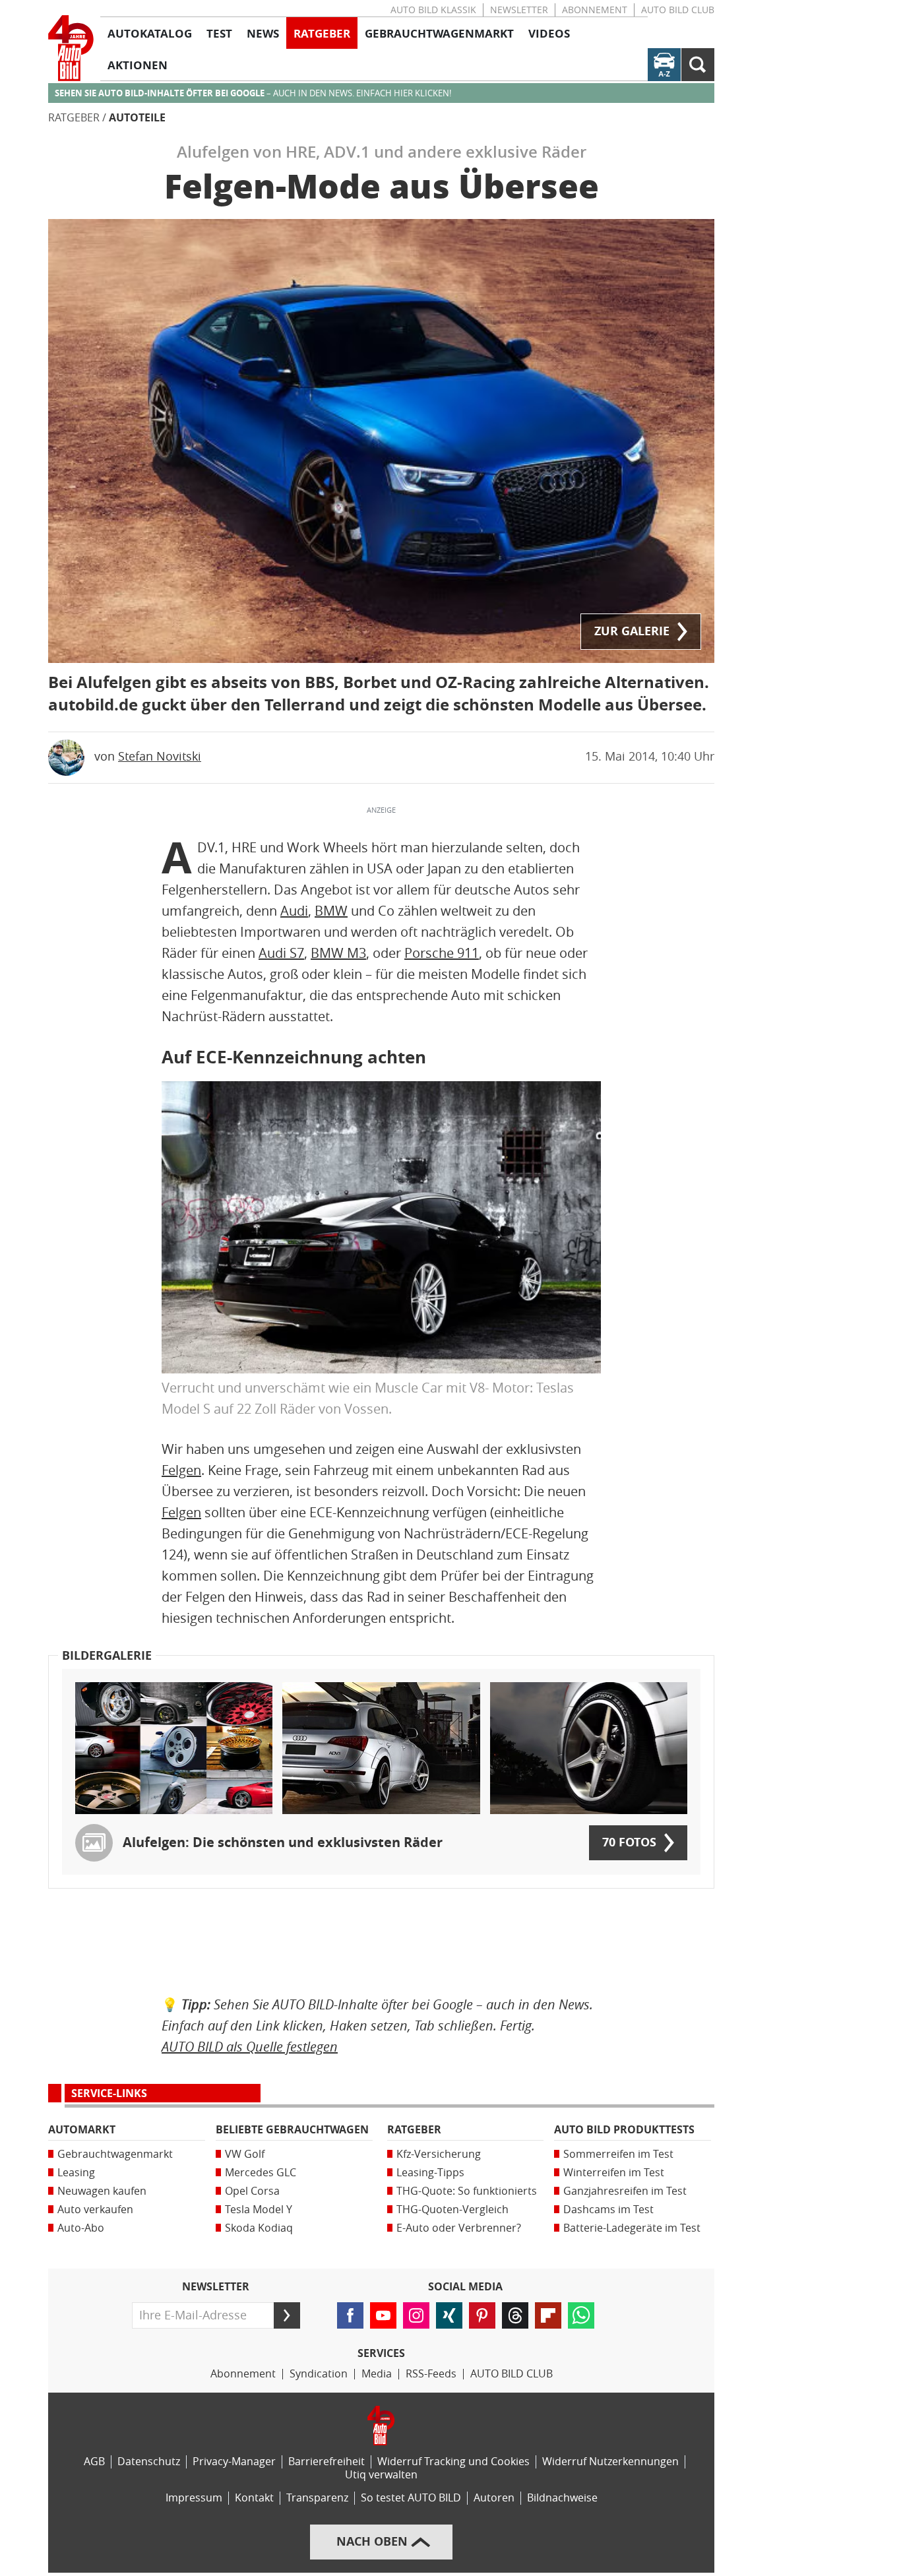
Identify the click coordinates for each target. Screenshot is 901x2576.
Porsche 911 (442, 953)
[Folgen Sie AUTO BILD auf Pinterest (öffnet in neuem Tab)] (482, 2315)
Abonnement (595, 10)
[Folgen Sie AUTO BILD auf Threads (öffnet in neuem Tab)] (515, 2315)
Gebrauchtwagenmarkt (115, 2154)
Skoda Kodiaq (259, 2228)
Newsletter (519, 10)
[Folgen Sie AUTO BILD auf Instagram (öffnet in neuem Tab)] (416, 2315)
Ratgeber (74, 118)
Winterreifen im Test (614, 2173)
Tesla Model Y (259, 2210)
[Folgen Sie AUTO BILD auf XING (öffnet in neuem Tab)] (449, 2315)
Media (377, 2374)
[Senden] (287, 2315)
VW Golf (245, 2154)
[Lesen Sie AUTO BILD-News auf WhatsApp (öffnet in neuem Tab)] (581, 2315)
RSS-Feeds (431, 2374)
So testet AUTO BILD (411, 2498)
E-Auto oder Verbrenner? (459, 2228)
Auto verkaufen (95, 2210)
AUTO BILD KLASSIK (433, 10)
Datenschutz (149, 2462)
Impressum (194, 2498)
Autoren (494, 2498)
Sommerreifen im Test (618, 2154)
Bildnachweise (562, 2498)
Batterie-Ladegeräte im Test (632, 2228)
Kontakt (254, 2498)
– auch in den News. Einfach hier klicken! (253, 93)
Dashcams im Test (608, 2210)
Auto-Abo (81, 2228)
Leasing (76, 2173)
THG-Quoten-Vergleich (452, 2210)
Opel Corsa (252, 2191)
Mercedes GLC (261, 2173)
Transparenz (317, 2498)
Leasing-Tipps (430, 2173)
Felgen (181, 1470)
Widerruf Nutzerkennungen (610, 2462)
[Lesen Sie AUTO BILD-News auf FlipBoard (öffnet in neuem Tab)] (548, 2315)
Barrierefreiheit (326, 2462)
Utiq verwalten (381, 2475)
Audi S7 (281, 953)
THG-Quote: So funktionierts (467, 2191)
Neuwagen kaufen (102, 2191)
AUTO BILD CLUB (678, 10)
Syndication (319, 2374)
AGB (94, 2462)
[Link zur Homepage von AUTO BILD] (71, 48)
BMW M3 (338, 953)
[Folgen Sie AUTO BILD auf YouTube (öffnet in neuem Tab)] (383, 2315)
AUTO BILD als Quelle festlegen (250, 2047)
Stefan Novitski (160, 757)
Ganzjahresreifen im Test (625, 2191)
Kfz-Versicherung (439, 2154)
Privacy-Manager (234, 2462)
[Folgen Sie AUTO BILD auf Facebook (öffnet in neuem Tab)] (350, 2315)
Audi (294, 911)
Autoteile (137, 118)
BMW (331, 911)
